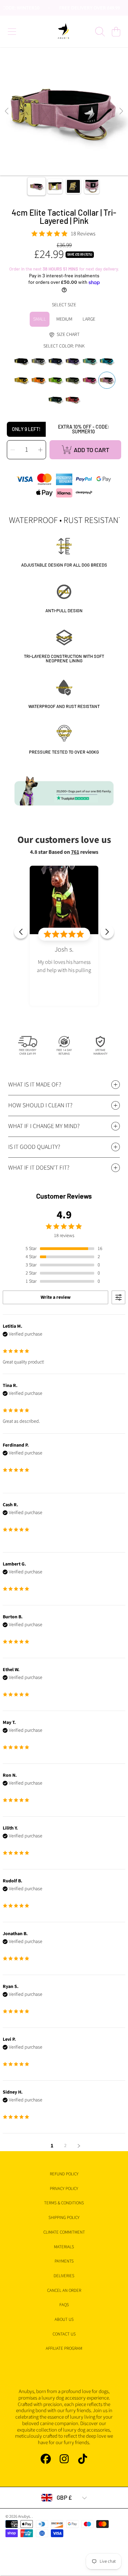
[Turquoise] (90, 361)
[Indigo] (73, 361)
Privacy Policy (64, 2189)
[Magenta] (90, 380)
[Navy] (56, 361)
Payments (64, 2261)
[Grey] (39, 361)
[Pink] (107, 380)
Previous (7, 111)
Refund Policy (64, 2174)
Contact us (64, 2334)
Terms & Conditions (64, 2203)
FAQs (64, 2305)
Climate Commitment (64, 2232)
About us (64, 2319)
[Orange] (39, 380)
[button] (12, 32)
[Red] (73, 400)
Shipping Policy (64, 2218)
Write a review (56, 1297)
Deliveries (64, 2276)
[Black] (22, 361)
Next (121, 111)
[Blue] (107, 361)
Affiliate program (64, 2348)
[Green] (56, 380)
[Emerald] (56, 400)
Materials (64, 2247)
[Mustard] (22, 380)
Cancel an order (64, 2290)
